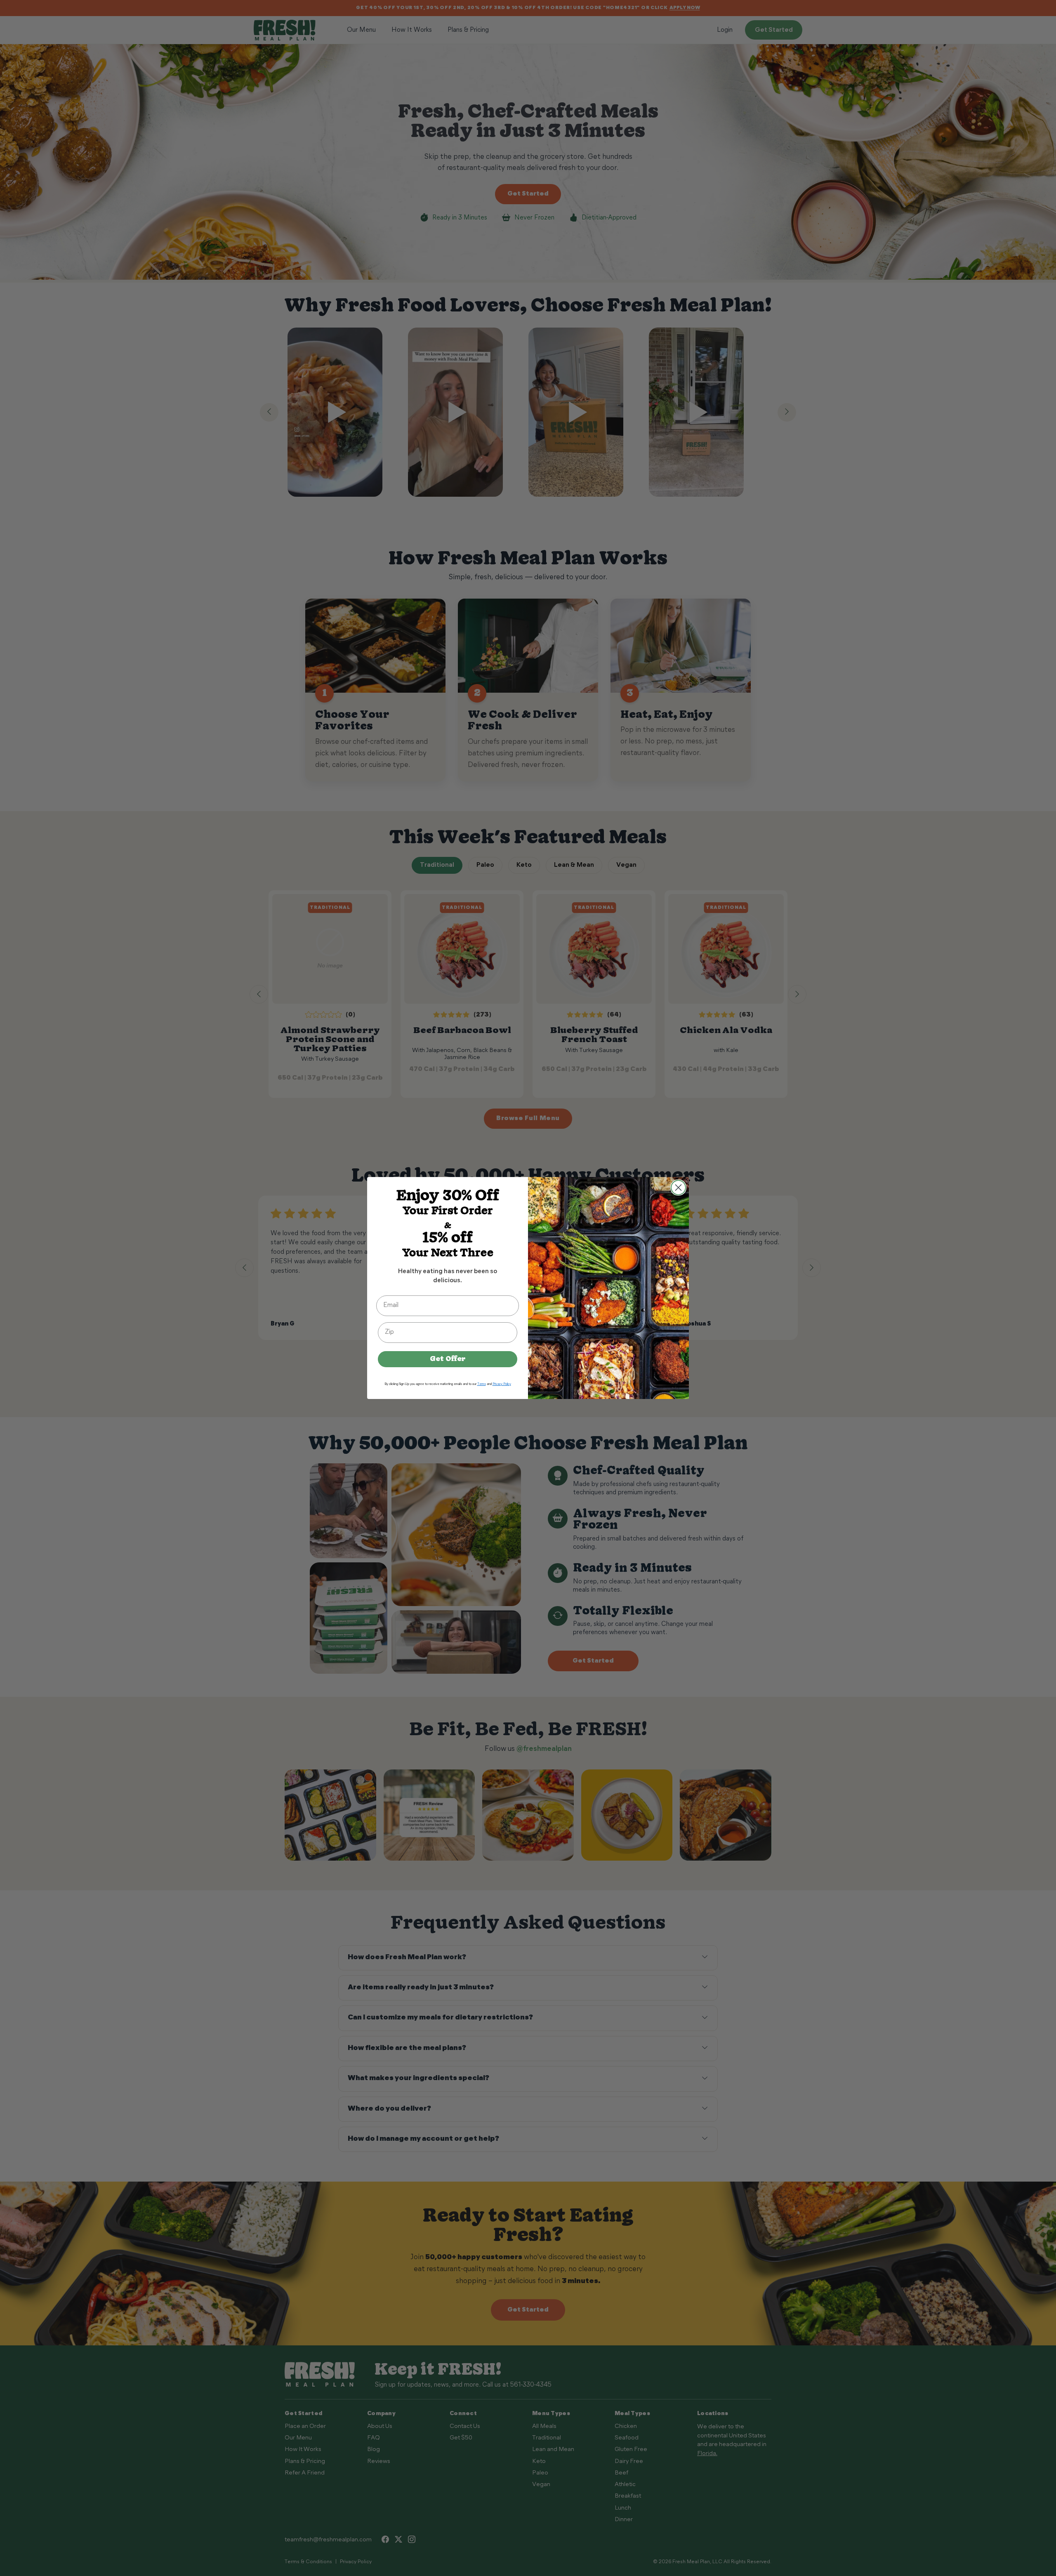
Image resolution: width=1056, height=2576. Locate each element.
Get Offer (448, 1359)
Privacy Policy (502, 1384)
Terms (482, 1384)
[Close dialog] (678, 1188)
